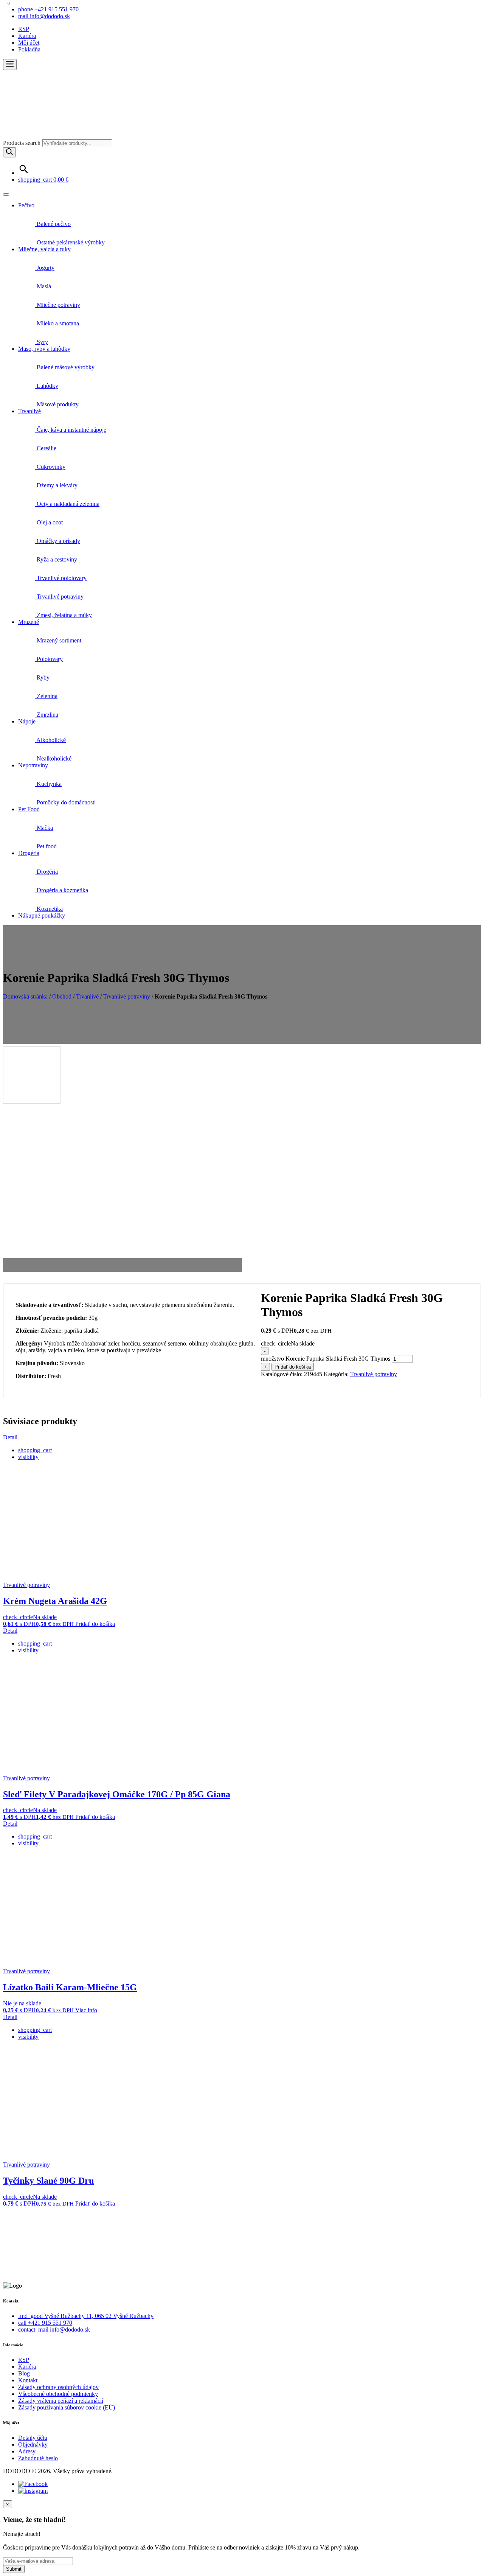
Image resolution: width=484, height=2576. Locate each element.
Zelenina (46, 696)
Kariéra (27, 36)
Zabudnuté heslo (38, 2458)
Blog (24, 2373)
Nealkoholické (53, 758)
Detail (10, 1437)
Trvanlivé (87, 996)
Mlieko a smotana (57, 323)
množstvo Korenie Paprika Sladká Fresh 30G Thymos (326, 1359)
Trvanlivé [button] (29, 411)
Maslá (43, 286)
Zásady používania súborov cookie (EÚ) (67, 2407)
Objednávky (33, 2445)
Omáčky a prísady (58, 541)
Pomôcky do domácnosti (65, 802)
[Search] (9, 152)
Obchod (62, 996)
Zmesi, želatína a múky (64, 615)
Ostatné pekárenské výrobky (70, 242)
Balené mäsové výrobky (65, 367)
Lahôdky (47, 386)
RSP (24, 29)
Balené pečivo (53, 224)
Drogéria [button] (29, 853)
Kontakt (28, 2380)
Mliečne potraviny (58, 305)
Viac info (86, 2010)
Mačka (44, 828)
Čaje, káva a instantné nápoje (71, 430)
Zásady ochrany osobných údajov (58, 2387)
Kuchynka (48, 784)
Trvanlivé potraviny (59, 597)
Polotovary (49, 659)
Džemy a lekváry (56, 485)
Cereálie (46, 448)
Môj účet (29, 43)
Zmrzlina (47, 715)
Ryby (42, 677)
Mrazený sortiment (58, 640)
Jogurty (45, 268)
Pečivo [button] (26, 205)
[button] (10, 65)
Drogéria (47, 872)
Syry (42, 342)
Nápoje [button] (27, 721)
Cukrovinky (50, 467)
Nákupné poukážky (42, 915)
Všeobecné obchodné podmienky (58, 2394)
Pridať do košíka (293, 1367)
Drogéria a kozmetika (62, 890)
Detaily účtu (33, 2438)
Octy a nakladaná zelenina (67, 504)
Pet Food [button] (29, 809)
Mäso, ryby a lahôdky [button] (44, 349)
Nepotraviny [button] (33, 765)
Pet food (46, 846)
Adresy (27, 2451)
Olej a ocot (49, 522)
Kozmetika (49, 909)
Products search (22, 143)
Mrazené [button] (29, 622)
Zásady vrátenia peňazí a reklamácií (61, 2401)
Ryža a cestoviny (56, 559)
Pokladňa (29, 49)
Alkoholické (50, 740)
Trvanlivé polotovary (61, 578)
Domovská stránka (25, 996)
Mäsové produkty (57, 404)
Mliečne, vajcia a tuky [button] (44, 249)
